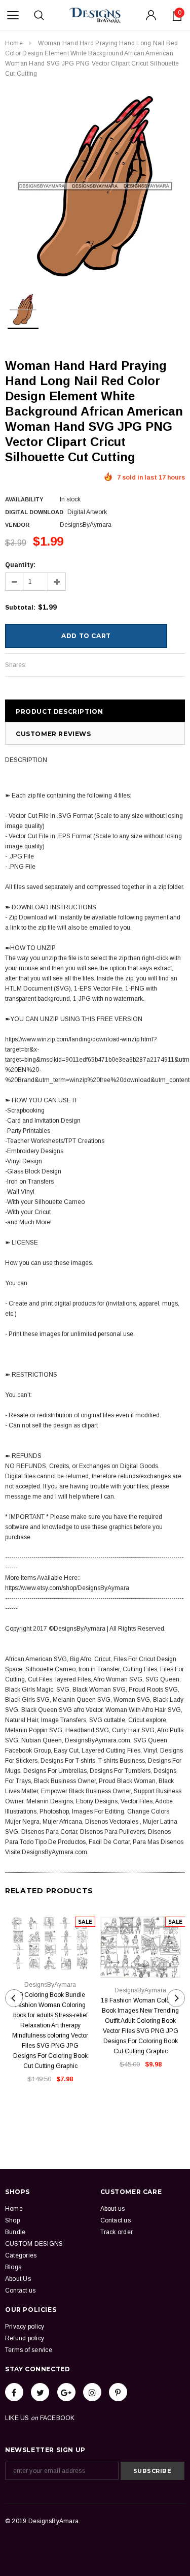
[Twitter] (40, 2392)
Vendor (17, 525)
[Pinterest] (118, 2392)
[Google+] (66, 2392)
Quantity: (20, 565)
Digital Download (34, 512)
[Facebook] (14, 2392)
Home (14, 43)
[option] (95, 186)
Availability (24, 499)
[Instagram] (92, 2392)
